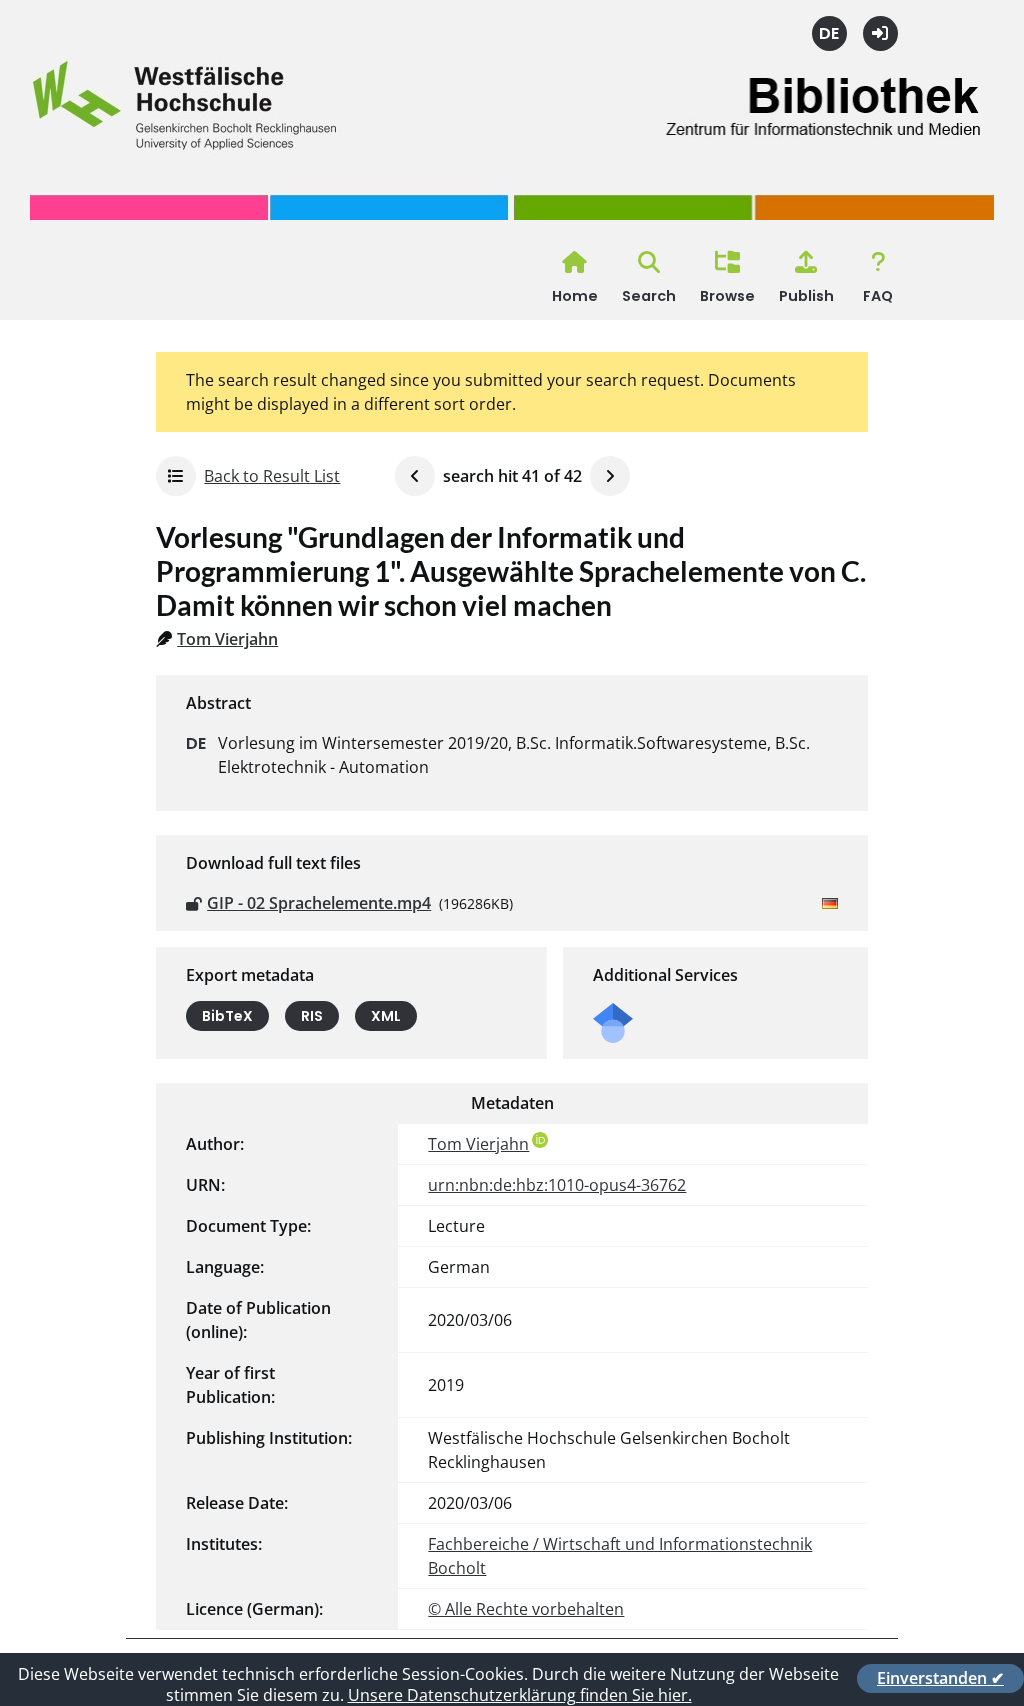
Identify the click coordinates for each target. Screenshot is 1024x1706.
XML (386, 1016)
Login (880, 33)
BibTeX (227, 1016)
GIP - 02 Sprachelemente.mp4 (319, 903)
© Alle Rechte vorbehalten (526, 1609)
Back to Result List (272, 476)
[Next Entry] (610, 476)
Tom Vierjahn (227, 639)
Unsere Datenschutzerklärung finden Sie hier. (520, 1695)
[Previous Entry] (415, 476)
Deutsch (829, 33)
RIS (312, 1016)
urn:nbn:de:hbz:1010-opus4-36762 (557, 1185)
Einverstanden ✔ (940, 1678)
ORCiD (540, 1140)
